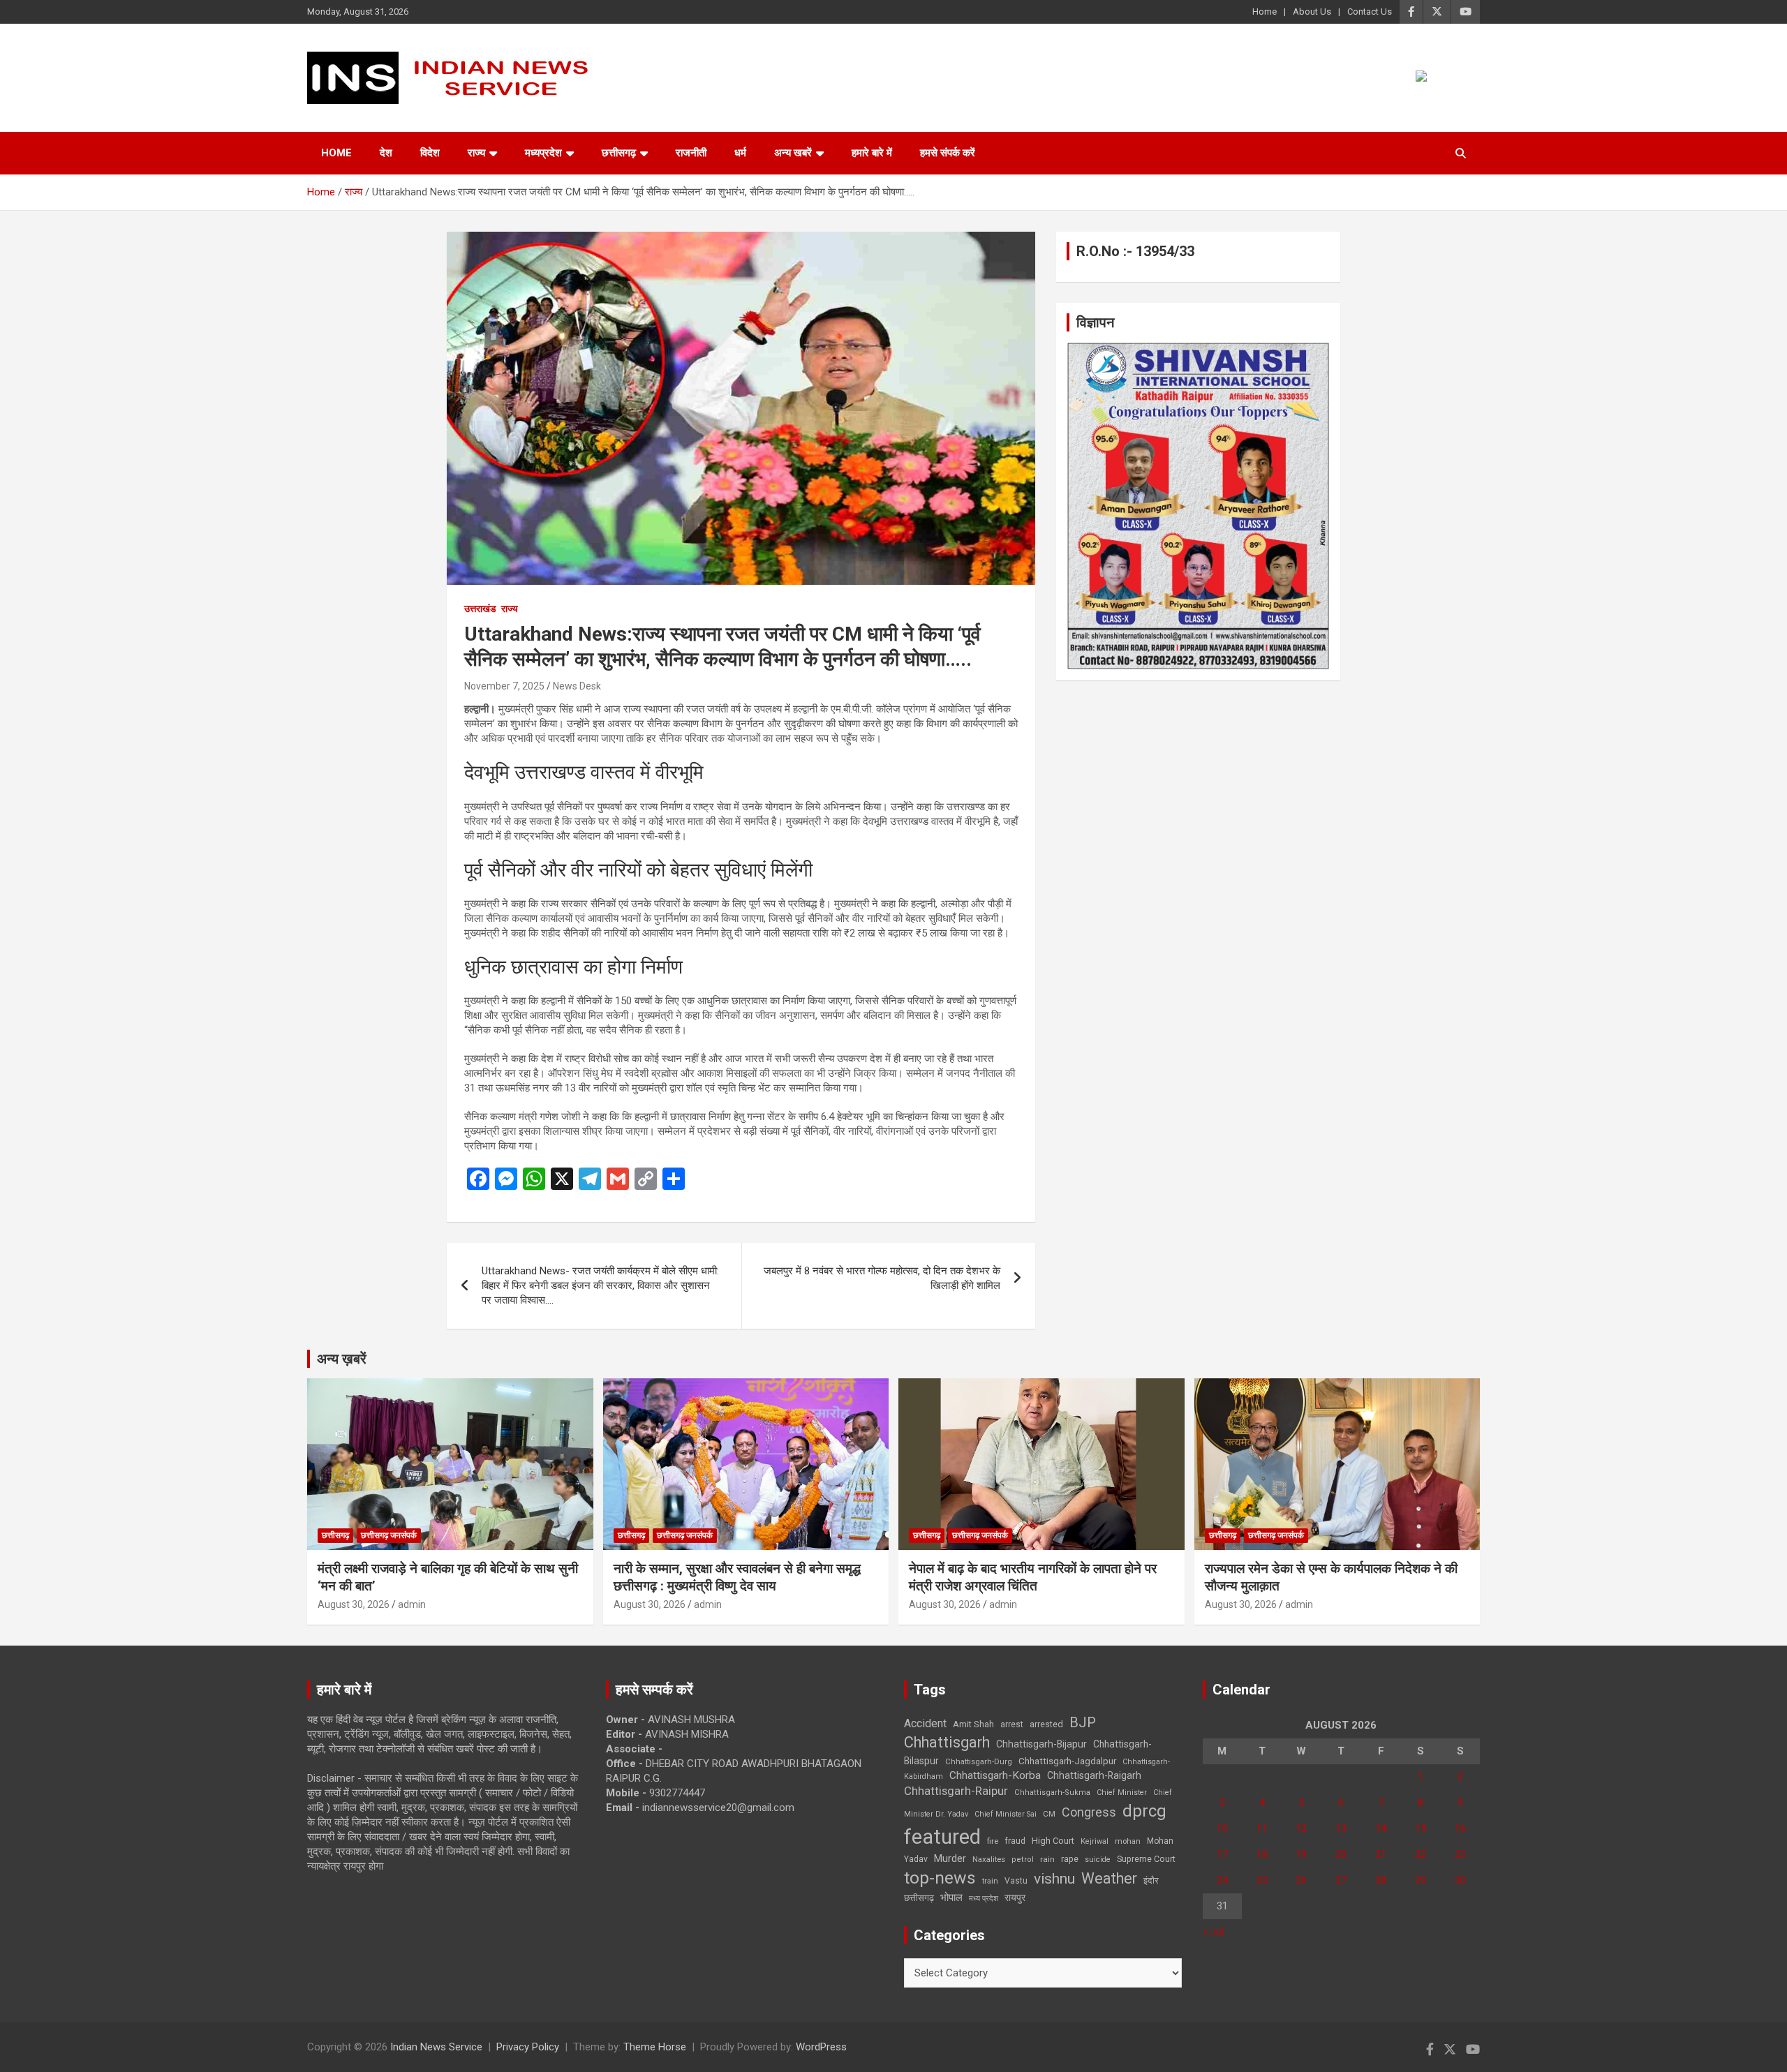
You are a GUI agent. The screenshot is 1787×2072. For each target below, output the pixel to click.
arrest (1012, 1724)
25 (1262, 1880)
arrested (1046, 1724)
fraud (1015, 1841)
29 (1421, 1880)
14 (1381, 1828)
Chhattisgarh (947, 1742)
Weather (1109, 1878)
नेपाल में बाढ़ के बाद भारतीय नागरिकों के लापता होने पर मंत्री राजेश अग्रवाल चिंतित (1033, 1577)
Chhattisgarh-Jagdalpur (1067, 1761)
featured (942, 1837)
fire (993, 1841)
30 (1460, 1880)
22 (1421, 1854)
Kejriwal (1095, 1841)
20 (1341, 1854)
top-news (940, 1878)
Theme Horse (655, 2047)
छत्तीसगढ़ (619, 153)
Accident (925, 1723)
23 (1460, 1854)
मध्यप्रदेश (543, 153)
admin (412, 1604)
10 (1222, 1828)
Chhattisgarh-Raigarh (1094, 1775)
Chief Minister (1122, 1792)
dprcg (1144, 1811)
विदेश (430, 153)
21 (1381, 1854)
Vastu (1016, 1881)
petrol (1023, 1859)
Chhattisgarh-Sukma (1052, 1792)
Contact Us (1370, 12)
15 (1421, 1828)
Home (1265, 12)
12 (1301, 1828)
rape (1070, 1859)
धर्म (740, 153)
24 (1222, 1880)
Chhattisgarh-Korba (995, 1775)
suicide (1098, 1859)
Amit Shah (973, 1724)
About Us (1312, 12)
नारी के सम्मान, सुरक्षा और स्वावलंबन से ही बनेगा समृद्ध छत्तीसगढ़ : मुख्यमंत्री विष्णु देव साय (737, 1577)
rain (1047, 1859)
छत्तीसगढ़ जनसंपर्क (389, 1535)
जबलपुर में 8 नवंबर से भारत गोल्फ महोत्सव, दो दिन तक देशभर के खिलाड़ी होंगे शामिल (882, 1278)
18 (1262, 1854)
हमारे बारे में (872, 153)
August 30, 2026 (354, 1604)
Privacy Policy (528, 2047)
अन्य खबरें (793, 153)
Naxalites (989, 1859)
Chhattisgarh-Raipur (956, 1791)
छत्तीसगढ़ (919, 1898)
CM (1049, 1814)
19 (1301, 1854)
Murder (950, 1858)
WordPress (821, 2047)
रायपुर (1015, 1898)
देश (386, 153)
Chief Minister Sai (1006, 1814)
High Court (1053, 1841)
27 (1341, 1880)
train (990, 1881)
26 (1301, 1880)
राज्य (476, 153)
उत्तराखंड (480, 609)
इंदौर (1151, 1880)
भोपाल (951, 1898)
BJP (1083, 1722)
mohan (1128, 1841)
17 (1222, 1854)
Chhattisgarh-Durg (979, 1761)
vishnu (1054, 1879)
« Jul (1213, 1932)
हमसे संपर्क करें (948, 153)
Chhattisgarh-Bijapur (1041, 1744)
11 (1262, 1828)
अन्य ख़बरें (342, 1359)
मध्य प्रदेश (984, 1899)
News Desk (577, 686)
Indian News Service (436, 2047)
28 (1381, 1880)
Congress (1089, 1812)
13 (1341, 1828)
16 (1460, 1828)
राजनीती (691, 153)
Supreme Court (1146, 1859)
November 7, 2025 (504, 686)
